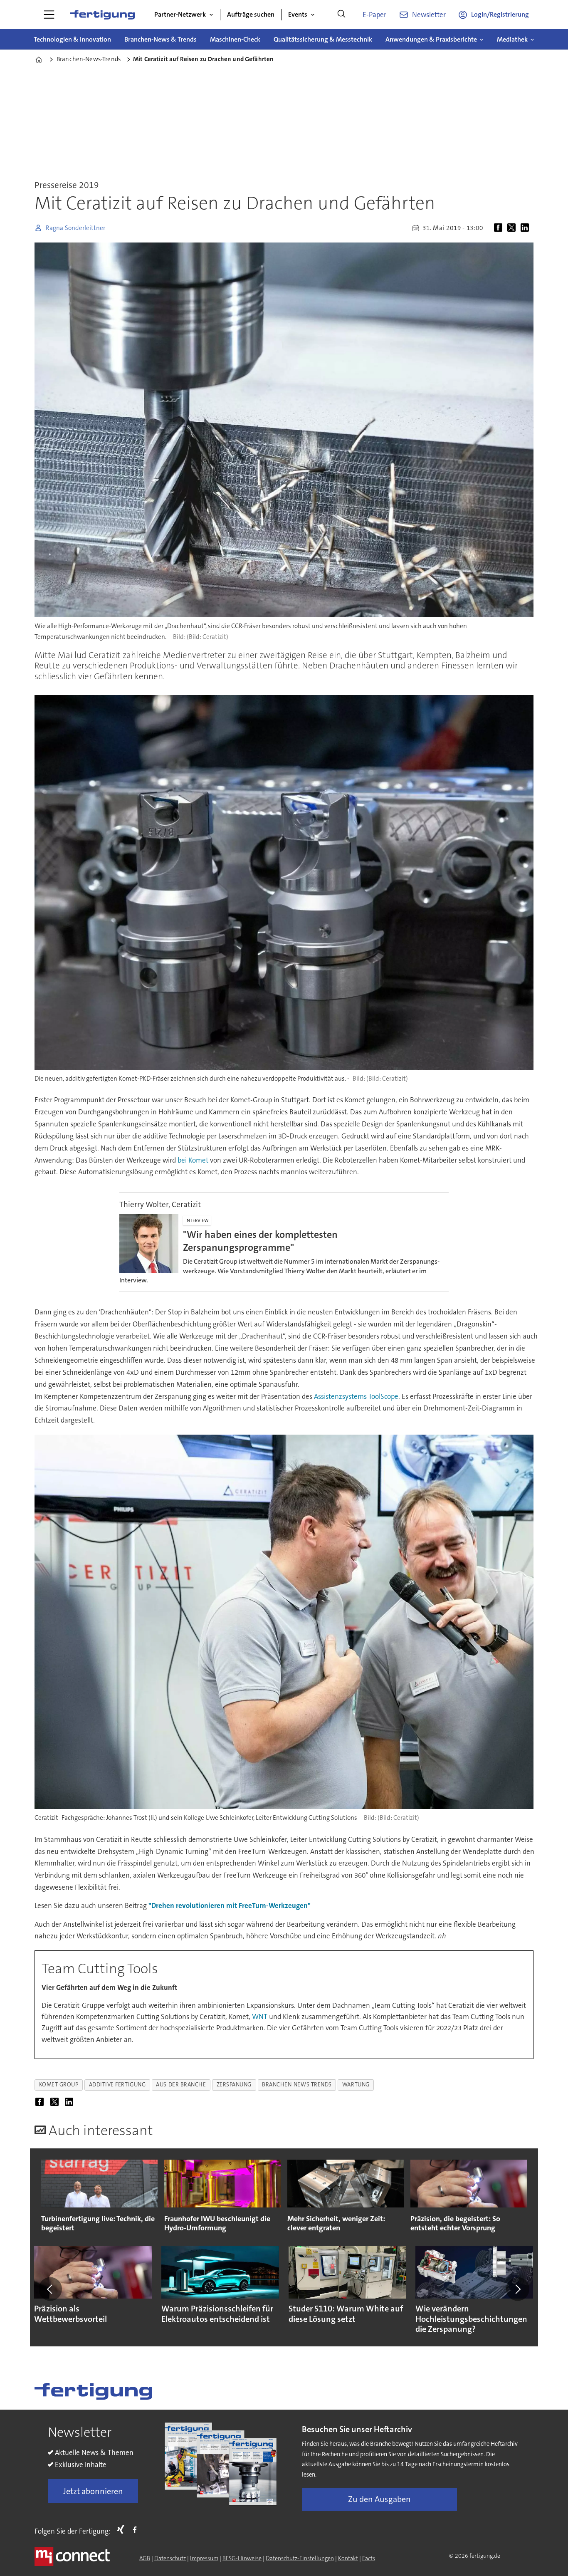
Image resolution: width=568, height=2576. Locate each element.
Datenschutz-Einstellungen (300, 2558)
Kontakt (348, 2558)
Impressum (204, 2558)
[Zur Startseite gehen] (102, 15)
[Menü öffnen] (49, 15)
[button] (50, 2289)
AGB (145, 2558)
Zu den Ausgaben (379, 2499)
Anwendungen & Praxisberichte (431, 39)
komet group (59, 2085)
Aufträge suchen (251, 14)
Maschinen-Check (235, 39)
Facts (369, 2558)
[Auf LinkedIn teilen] (526, 228)
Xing (123, 2529)
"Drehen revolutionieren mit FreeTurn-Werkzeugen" (230, 1905)
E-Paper (374, 15)
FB (137, 2529)
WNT (260, 2017)
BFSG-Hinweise (242, 2558)
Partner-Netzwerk (180, 14)
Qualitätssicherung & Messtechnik (323, 39)
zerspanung (234, 2085)
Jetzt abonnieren (93, 2491)
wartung (356, 2085)
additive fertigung (117, 2085)
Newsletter (429, 15)
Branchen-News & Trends (161, 39)
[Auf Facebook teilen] (500, 228)
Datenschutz (170, 2558)
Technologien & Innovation (72, 39)
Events (298, 14)
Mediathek (512, 39)
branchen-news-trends (297, 2085)
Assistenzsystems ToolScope (356, 1396)
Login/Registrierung (500, 14)
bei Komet (193, 1160)
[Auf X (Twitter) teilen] (513, 228)
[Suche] (341, 15)
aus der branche (181, 2085)
